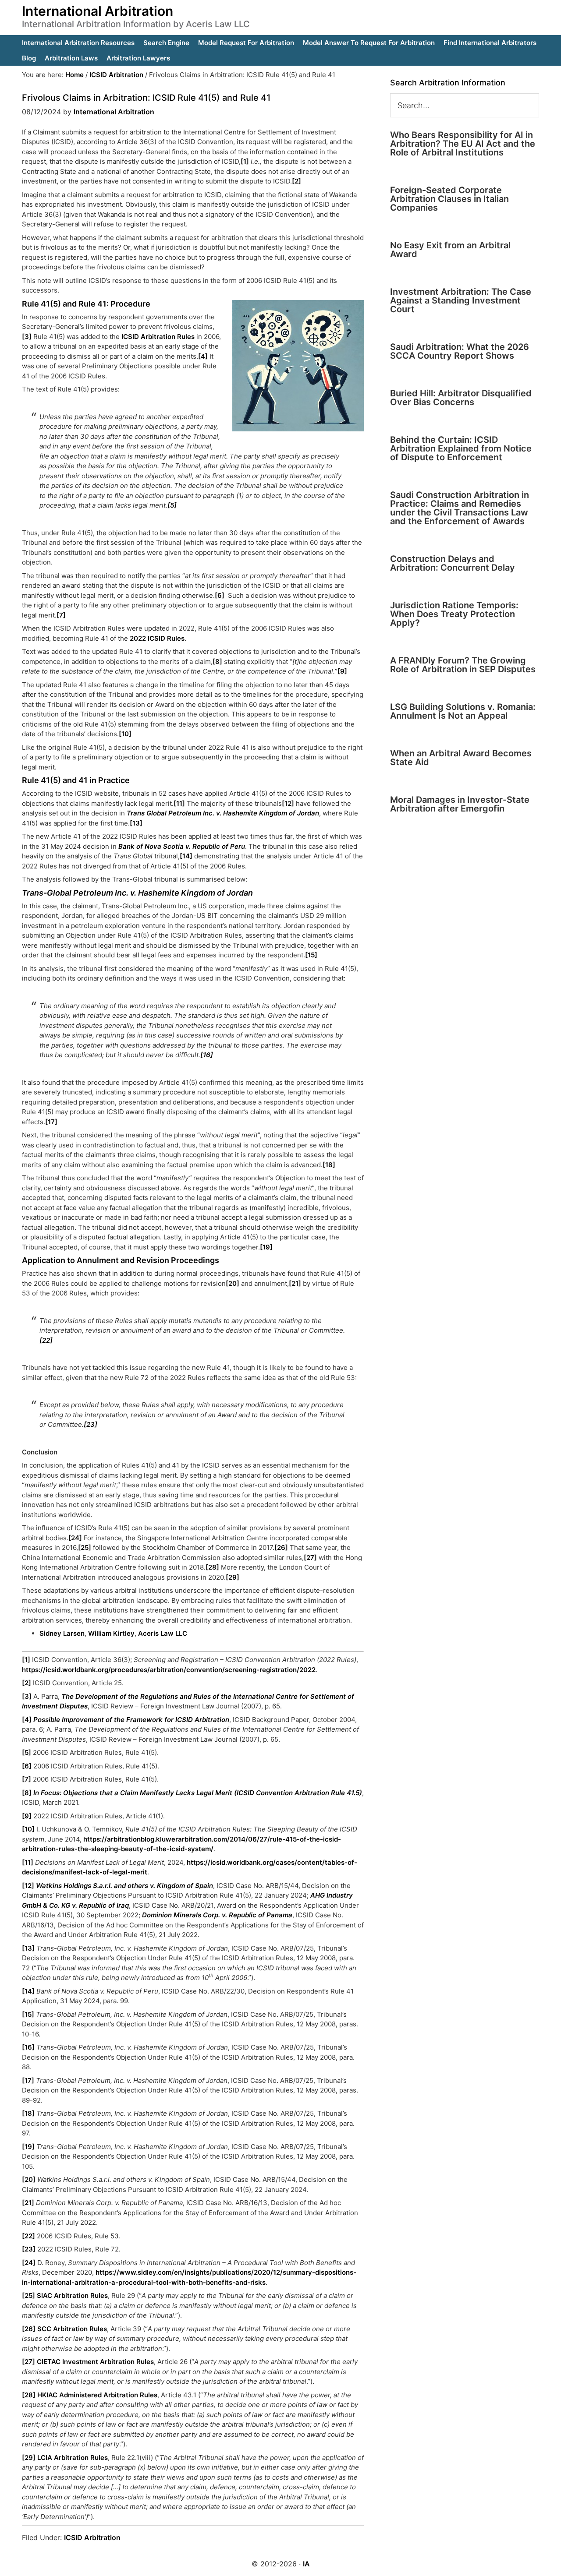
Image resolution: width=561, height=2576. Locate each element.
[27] (310, 1558)
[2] (296, 181)
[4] (203, 356)
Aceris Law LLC (163, 1633)
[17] (51, 1122)
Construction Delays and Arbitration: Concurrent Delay (453, 563)
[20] (233, 1283)
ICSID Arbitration (92, 2537)
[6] (220, 595)
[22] (46, 1340)
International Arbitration (98, 11)
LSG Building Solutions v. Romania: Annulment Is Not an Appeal (463, 711)
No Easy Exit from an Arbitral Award (450, 250)
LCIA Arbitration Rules (73, 2458)
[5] (172, 505)
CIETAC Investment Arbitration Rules (95, 2362)
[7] (61, 615)
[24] (75, 1538)
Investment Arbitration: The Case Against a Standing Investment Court (461, 300)
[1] (245, 161)
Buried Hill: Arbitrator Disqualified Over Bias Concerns (461, 398)
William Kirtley (111, 1633)
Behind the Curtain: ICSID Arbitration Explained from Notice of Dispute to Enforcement (461, 448)
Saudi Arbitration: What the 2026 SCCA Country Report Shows (460, 351)
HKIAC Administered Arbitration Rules (97, 2395)
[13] (136, 823)
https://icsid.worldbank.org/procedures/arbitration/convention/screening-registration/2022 (169, 1670)
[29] (233, 1577)
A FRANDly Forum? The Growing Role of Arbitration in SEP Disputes (463, 665)
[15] (311, 955)
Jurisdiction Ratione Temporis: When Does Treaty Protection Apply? (454, 614)
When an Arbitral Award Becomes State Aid (461, 758)
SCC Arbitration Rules (72, 2329)
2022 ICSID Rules (157, 638)
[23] (91, 1424)
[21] (295, 1283)
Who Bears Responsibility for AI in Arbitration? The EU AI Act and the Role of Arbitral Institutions (463, 144)
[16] (207, 1055)
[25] (85, 1547)
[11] (179, 803)
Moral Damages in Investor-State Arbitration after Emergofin (460, 804)
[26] (281, 1547)
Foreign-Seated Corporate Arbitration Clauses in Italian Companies (449, 199)
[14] (186, 856)
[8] (217, 662)
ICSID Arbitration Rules (158, 337)
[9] (342, 671)
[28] (212, 1567)
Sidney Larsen (62, 1633)
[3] (27, 337)
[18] (329, 1165)
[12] (288, 803)
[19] (266, 1247)
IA (306, 2564)
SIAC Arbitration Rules (72, 2295)
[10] (125, 734)
